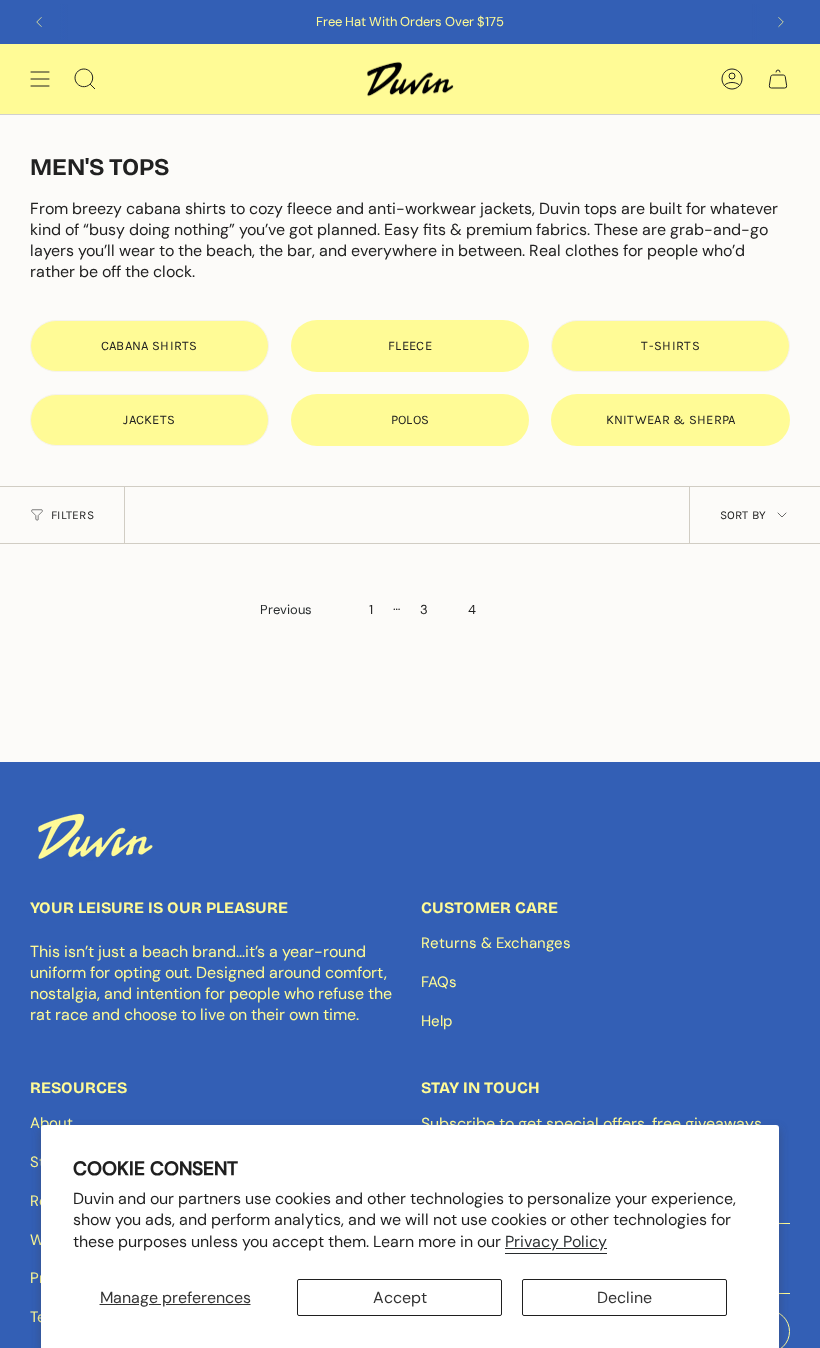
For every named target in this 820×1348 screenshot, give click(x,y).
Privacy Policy (556, 1241)
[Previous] (39, 22)
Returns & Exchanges (496, 943)
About (51, 1123)
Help (436, 1021)
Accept (400, 1297)
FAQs (439, 982)
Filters (72, 515)
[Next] (781, 22)
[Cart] (778, 79)
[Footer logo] (95, 836)
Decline (624, 1297)
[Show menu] (40, 79)
